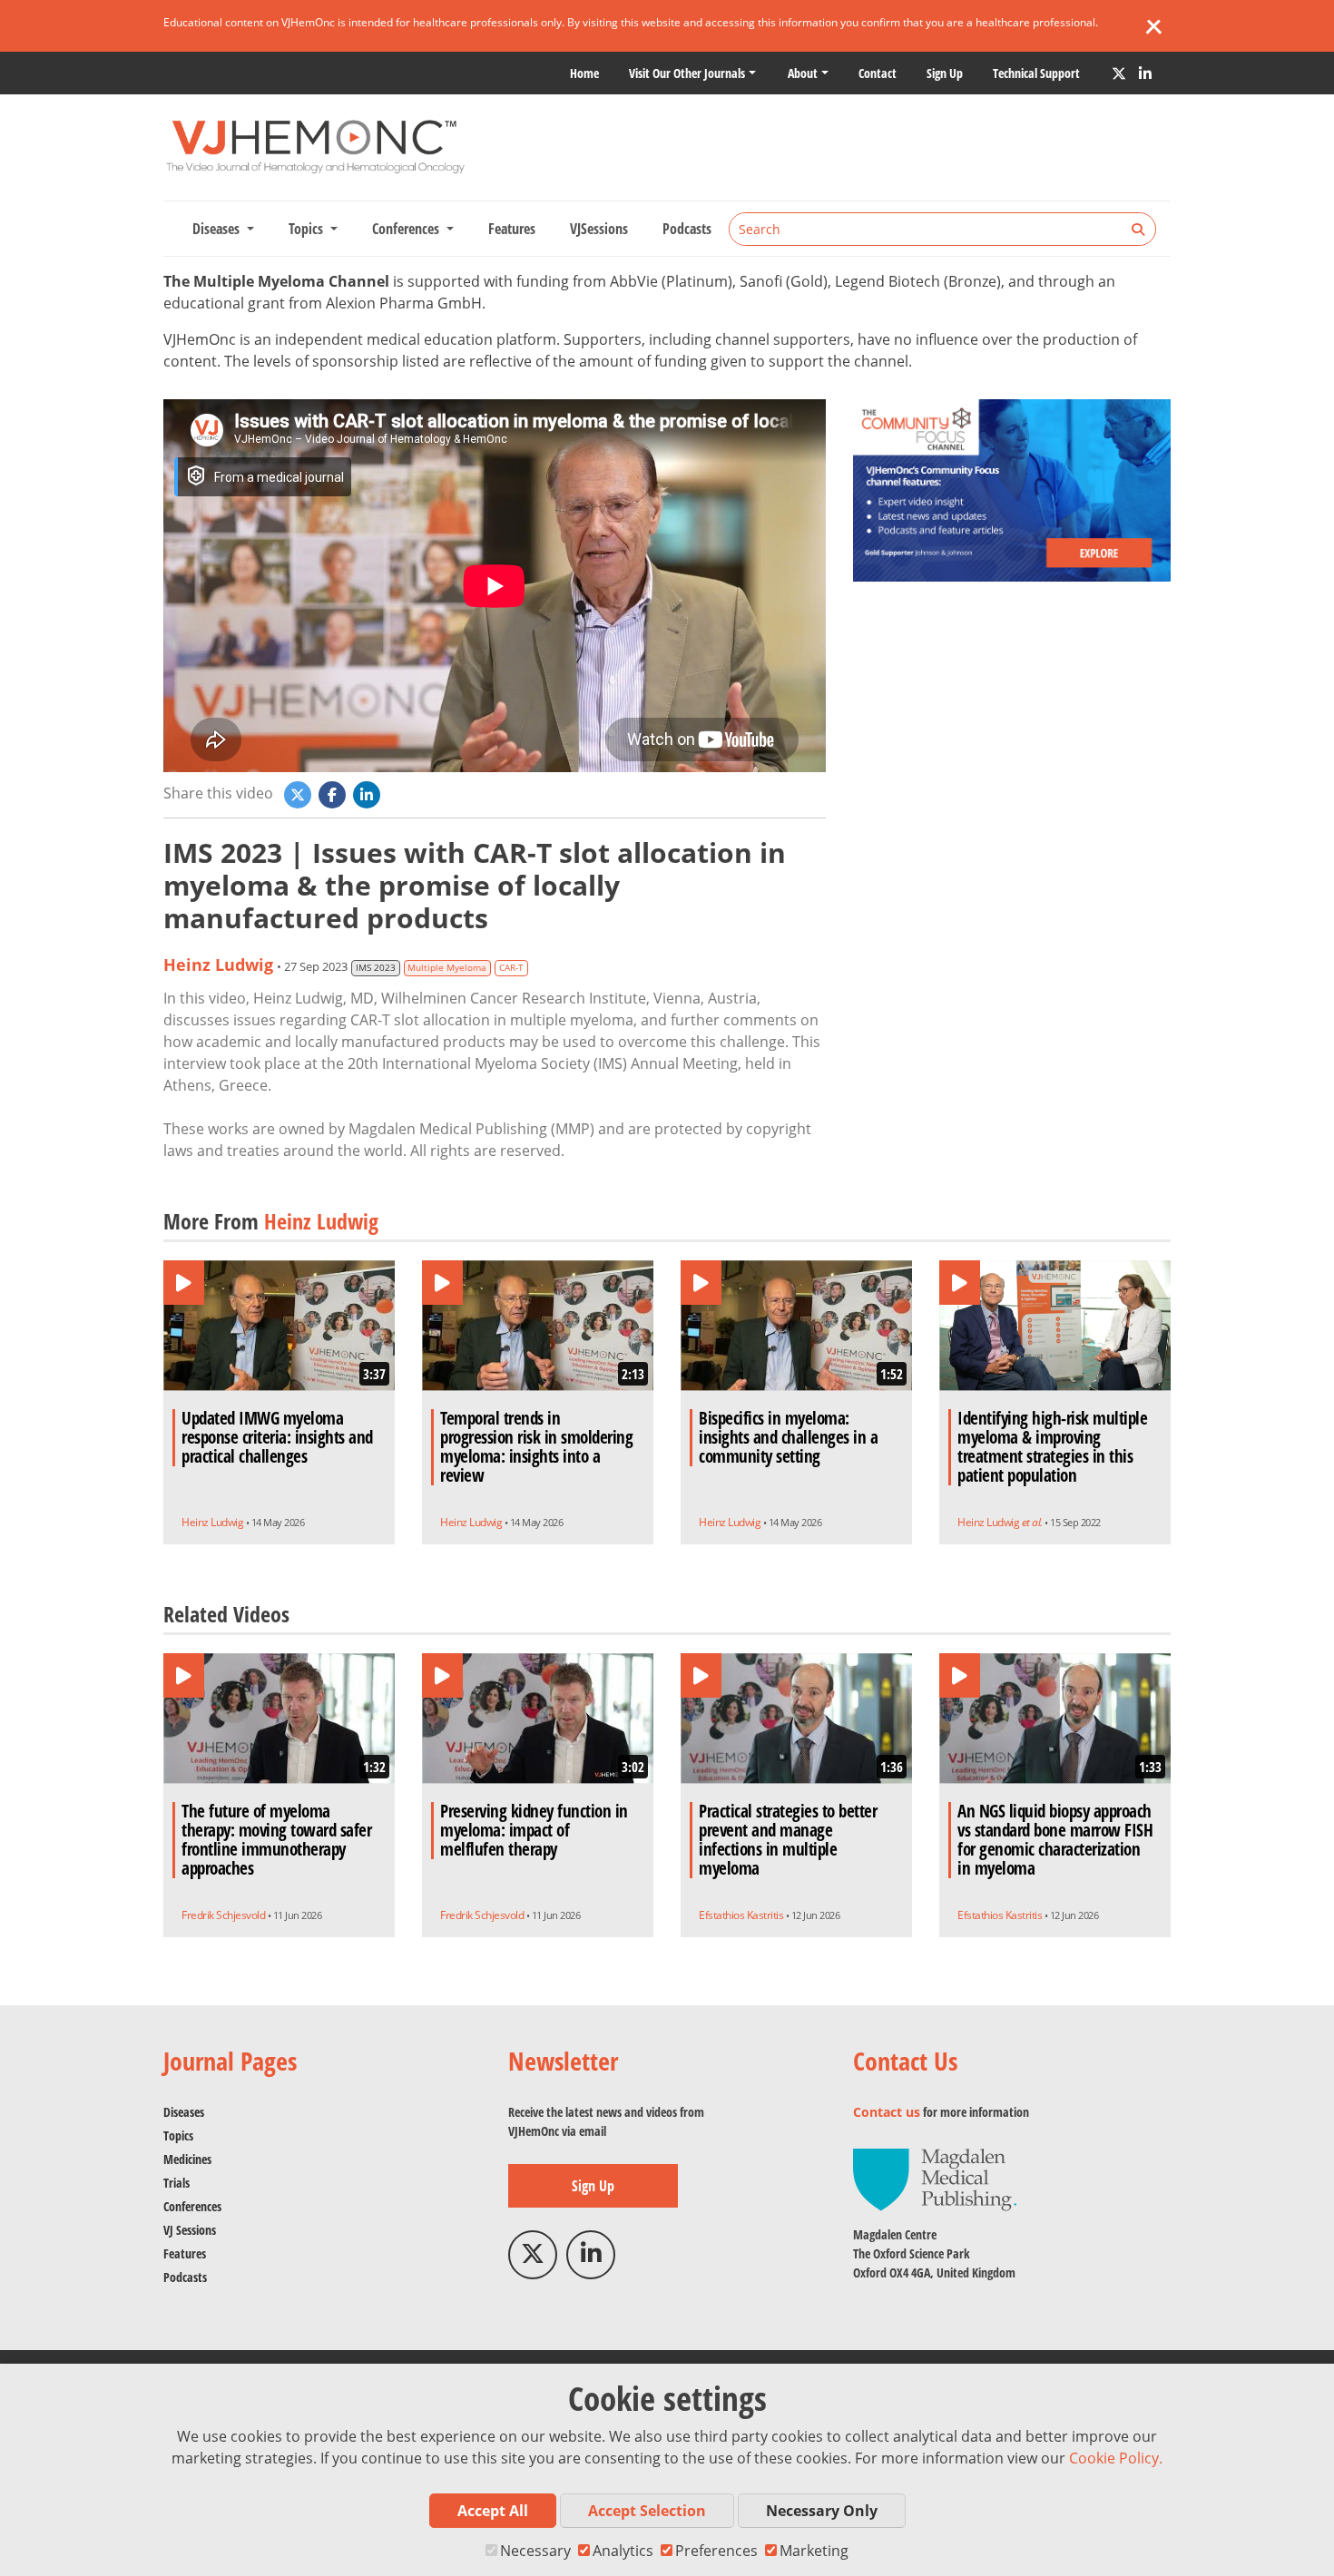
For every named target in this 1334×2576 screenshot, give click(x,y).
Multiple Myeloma (447, 968)
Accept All (493, 2511)
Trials (177, 2183)
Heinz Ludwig (218, 965)
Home (584, 73)
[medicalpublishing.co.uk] (935, 2178)
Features (512, 229)
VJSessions (599, 229)
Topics (178, 2135)
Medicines (187, 2159)
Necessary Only (822, 2511)
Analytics (623, 2551)
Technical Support (1036, 73)
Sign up (945, 73)
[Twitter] (1119, 73)
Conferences (192, 2206)
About (803, 73)
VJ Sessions (190, 2230)
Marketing (814, 2551)
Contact (878, 73)
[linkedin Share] (368, 793)
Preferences (716, 2551)
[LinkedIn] (1145, 73)
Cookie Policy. (1116, 2458)
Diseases (184, 2112)
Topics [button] (308, 229)
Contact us (887, 2112)
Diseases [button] (218, 229)
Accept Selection (647, 2511)
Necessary (535, 2551)
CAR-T (511, 968)
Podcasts (687, 229)
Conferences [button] (407, 229)
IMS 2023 (376, 968)
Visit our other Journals (687, 73)
